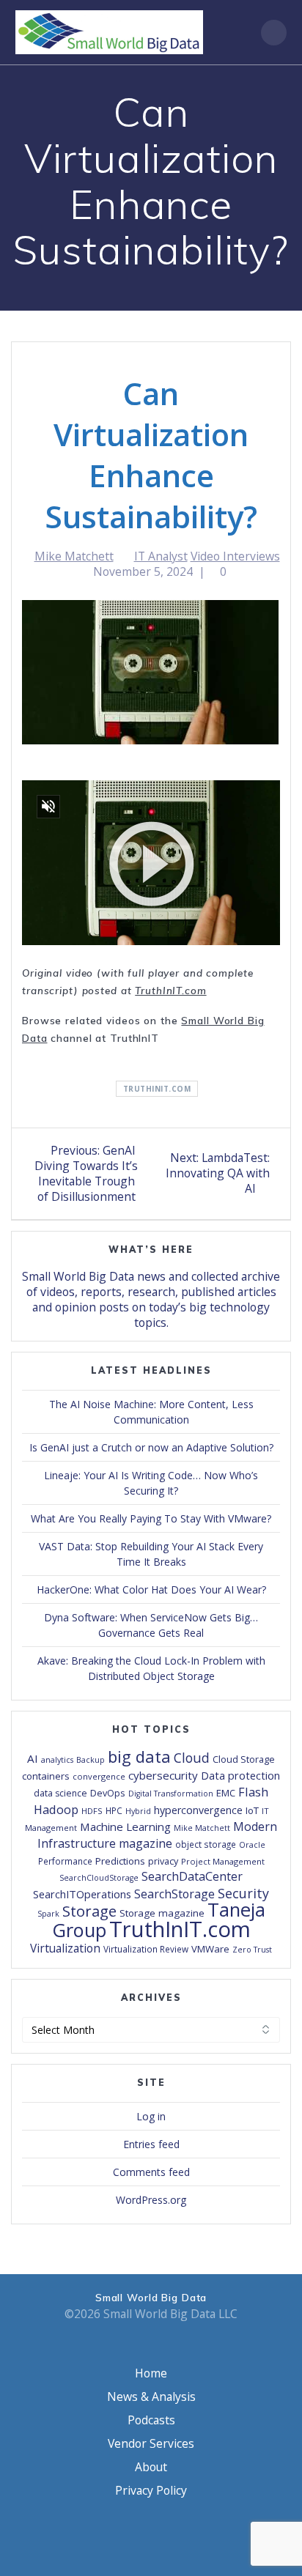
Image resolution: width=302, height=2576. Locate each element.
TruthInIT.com (170, 990)
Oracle (252, 1845)
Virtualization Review (146, 1949)
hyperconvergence (198, 1810)
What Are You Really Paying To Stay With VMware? (151, 1518)
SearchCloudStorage (99, 1878)
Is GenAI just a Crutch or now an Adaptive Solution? (151, 1447)
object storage (206, 1844)
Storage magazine (162, 1913)
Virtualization (65, 1948)
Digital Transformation (171, 1794)
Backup (91, 1760)
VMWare (210, 1949)
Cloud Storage (244, 1759)
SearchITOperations (82, 1894)
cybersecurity (163, 1775)
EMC (226, 1793)
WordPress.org (151, 2200)
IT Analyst (161, 556)
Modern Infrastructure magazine (158, 1835)
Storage (89, 1911)
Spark (48, 1914)
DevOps (108, 1793)
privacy (163, 1861)
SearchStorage (174, 1894)
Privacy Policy (151, 2490)
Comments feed (151, 2172)
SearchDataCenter (192, 1876)
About (151, 2467)
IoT (252, 1810)
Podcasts (151, 2420)
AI (33, 1758)
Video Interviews (235, 556)
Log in (151, 2116)
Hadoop (56, 1809)
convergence (99, 1776)
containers (46, 1776)
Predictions (120, 1861)
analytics (57, 1760)
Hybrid (138, 1811)
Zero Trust (252, 1950)
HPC (114, 1810)
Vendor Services (151, 2443)
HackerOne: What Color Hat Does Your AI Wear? (151, 1589)
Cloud (192, 1758)
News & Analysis (151, 2397)
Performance (65, 1861)
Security (243, 1893)
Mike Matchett (74, 556)
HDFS (92, 1811)
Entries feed (151, 2144)
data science (60, 1793)
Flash (253, 1792)
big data (139, 1756)
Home (151, 2373)
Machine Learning (125, 1826)
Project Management (223, 1861)
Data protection (240, 1776)
